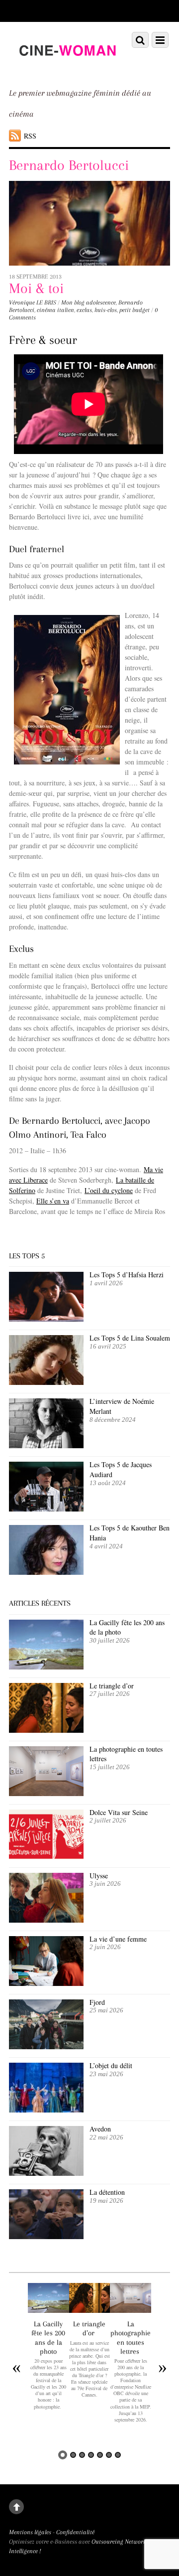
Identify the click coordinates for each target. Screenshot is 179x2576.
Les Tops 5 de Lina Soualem (130, 1338)
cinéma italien (55, 310)
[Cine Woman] (67, 67)
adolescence (101, 303)
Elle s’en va (53, 1201)
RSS (30, 136)
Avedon (101, 2129)
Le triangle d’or (113, 1686)
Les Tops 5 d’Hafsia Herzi (127, 1275)
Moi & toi (36, 288)
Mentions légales (30, 2532)
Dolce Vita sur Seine (119, 1812)
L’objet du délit (111, 2065)
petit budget (134, 310)
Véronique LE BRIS (33, 303)
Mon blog (73, 303)
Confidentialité (75, 2532)
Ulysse (99, 1876)
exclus (84, 310)
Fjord (97, 2002)
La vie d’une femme (118, 1939)
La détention (107, 2192)
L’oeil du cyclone (109, 1190)
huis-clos (106, 310)
